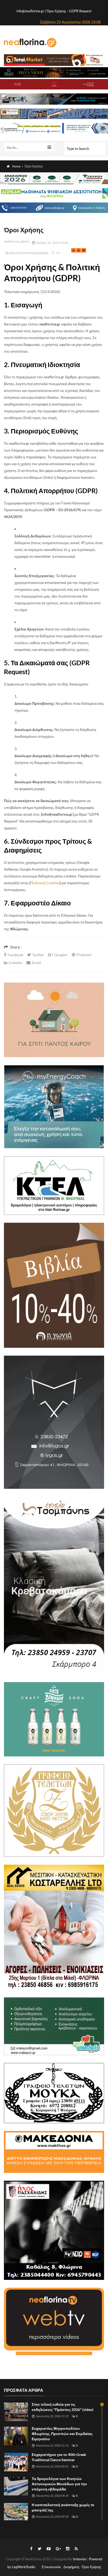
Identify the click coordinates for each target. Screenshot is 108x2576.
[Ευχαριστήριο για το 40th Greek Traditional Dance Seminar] (16, 2462)
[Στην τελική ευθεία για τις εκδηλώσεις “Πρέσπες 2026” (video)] (16, 2412)
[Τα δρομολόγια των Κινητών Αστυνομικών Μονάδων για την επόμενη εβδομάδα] (16, 2486)
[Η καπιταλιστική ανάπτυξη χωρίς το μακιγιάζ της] (16, 2512)
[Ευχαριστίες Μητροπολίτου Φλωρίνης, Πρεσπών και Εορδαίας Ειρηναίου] (16, 2436)
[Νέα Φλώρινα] (30, 42)
